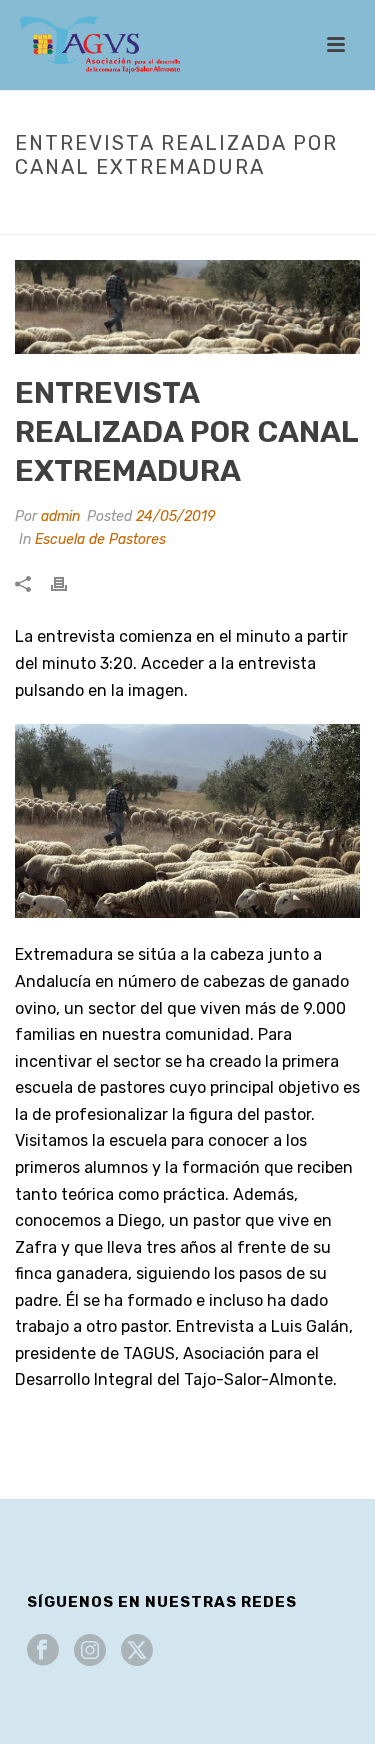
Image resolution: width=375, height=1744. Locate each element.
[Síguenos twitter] (137, 1651)
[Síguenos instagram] (90, 1651)
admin (60, 516)
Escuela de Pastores (167, 209)
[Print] (69, 582)
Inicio (62, 209)
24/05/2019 (175, 516)
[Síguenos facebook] (43, 1651)
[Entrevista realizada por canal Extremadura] (187, 307)
